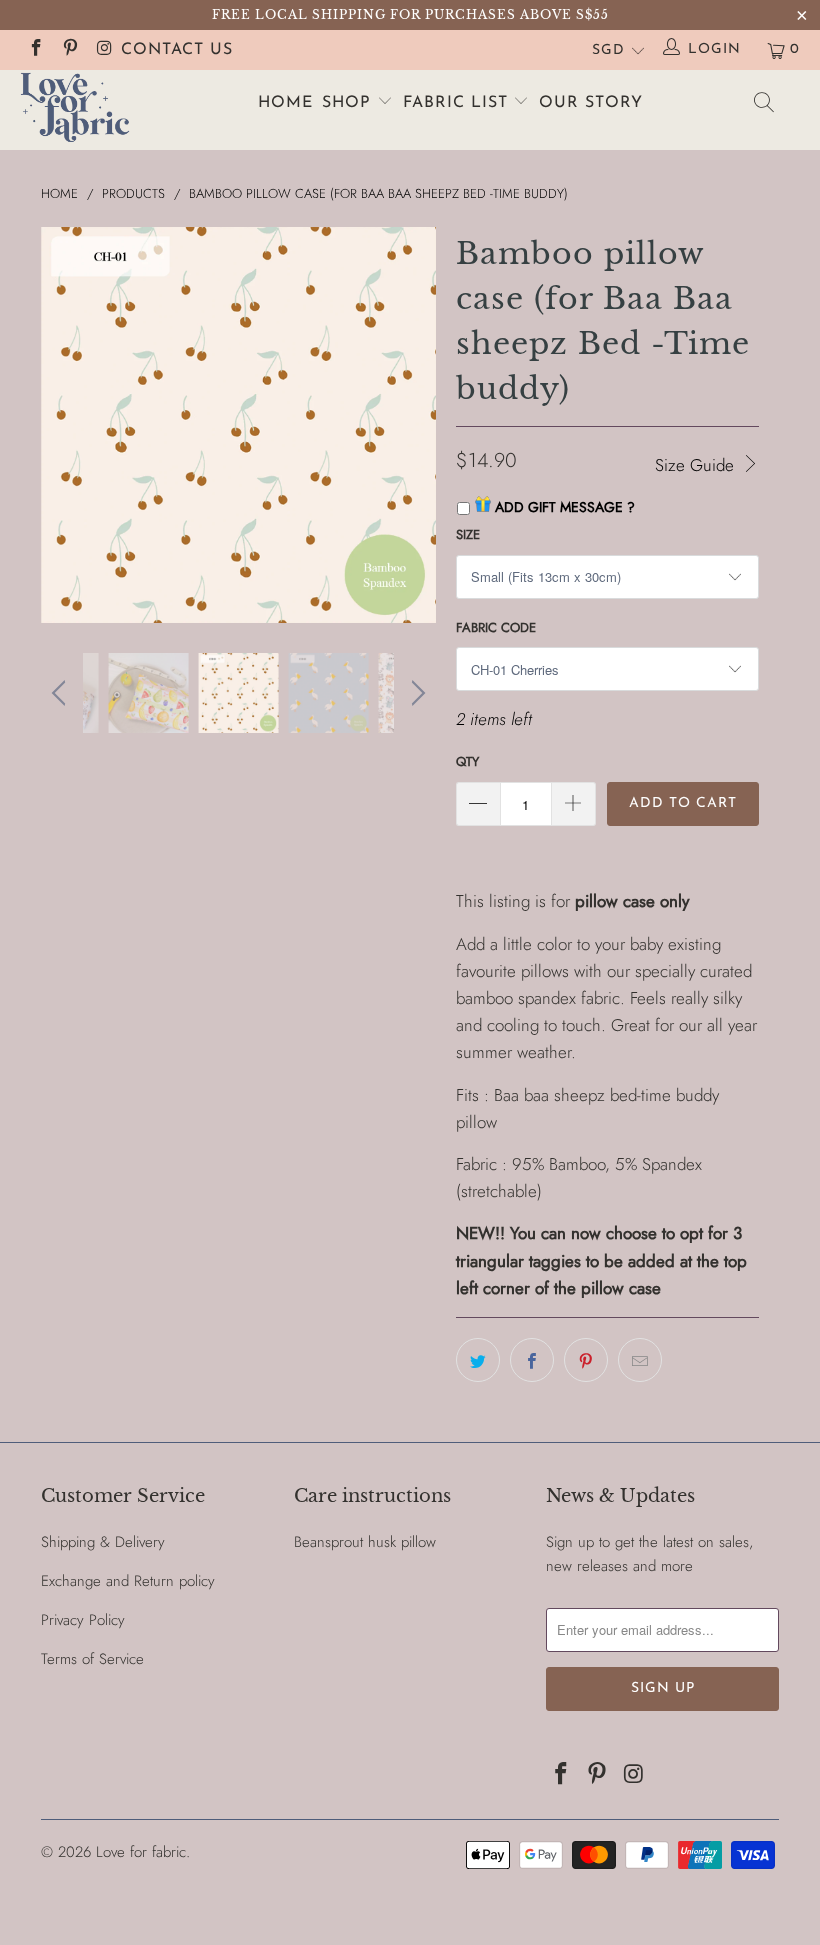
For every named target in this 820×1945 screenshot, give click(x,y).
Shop (349, 103)
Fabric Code (496, 627)
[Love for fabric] (75, 110)
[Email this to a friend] (640, 1360)
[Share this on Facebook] (532, 1360)
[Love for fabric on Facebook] (35, 50)
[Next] (415, 424)
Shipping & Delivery (103, 1542)
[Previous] (61, 424)
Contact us (177, 50)
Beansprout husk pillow (365, 1542)
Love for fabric (141, 1852)
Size (468, 534)
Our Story (591, 103)
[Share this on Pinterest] (586, 1360)
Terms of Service (92, 1659)
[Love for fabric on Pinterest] (70, 50)
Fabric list (458, 103)
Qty (467, 761)
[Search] (765, 106)
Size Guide (697, 465)
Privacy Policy (83, 1620)
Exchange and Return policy (128, 1581)
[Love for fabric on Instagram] (104, 50)
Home (285, 103)
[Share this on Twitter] (478, 1360)
